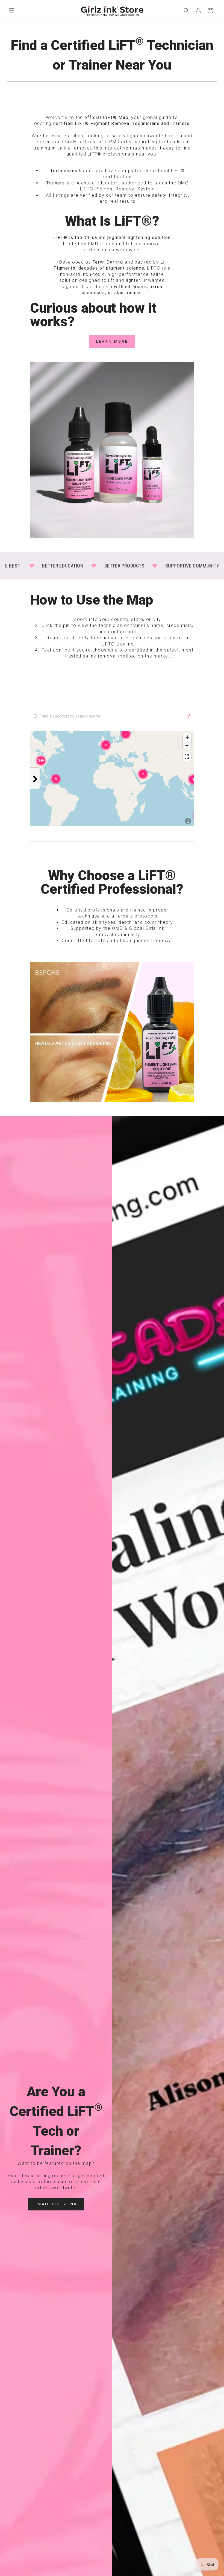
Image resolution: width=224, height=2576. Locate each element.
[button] (11, 11)
